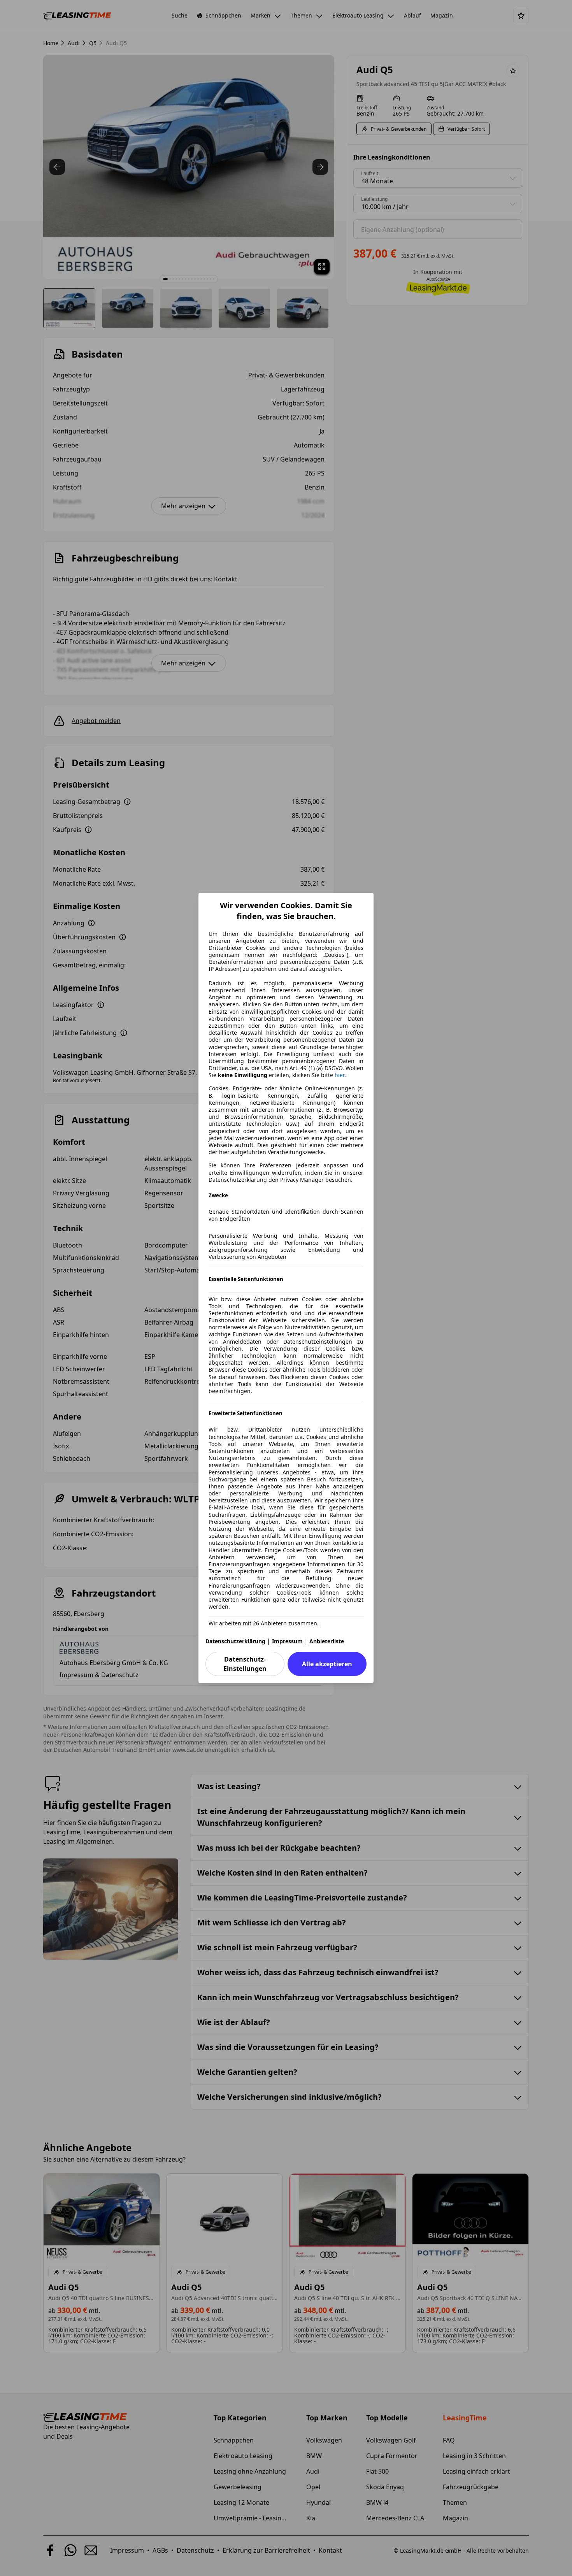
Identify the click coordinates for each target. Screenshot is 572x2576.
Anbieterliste (327, 1641)
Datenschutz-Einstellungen (245, 1664)
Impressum (287, 1641)
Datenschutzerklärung (235, 1641)
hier (340, 1075)
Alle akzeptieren (327, 1664)
